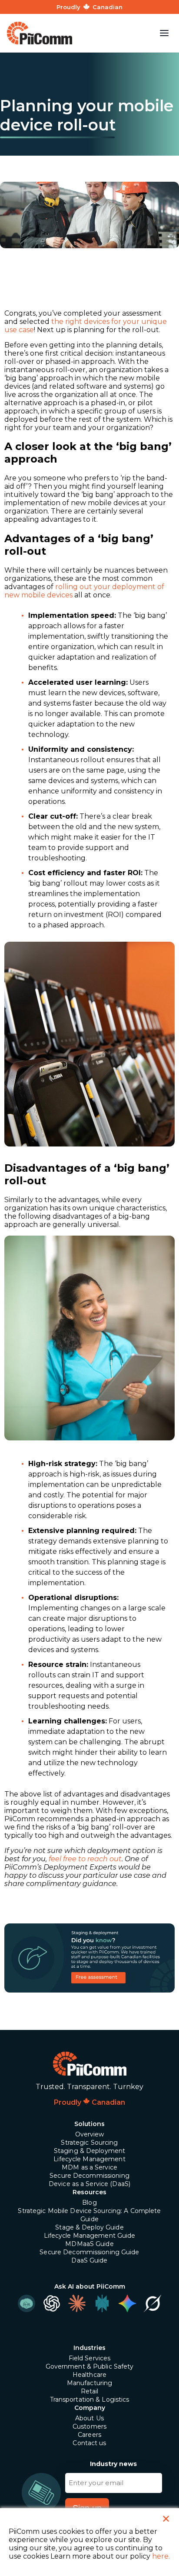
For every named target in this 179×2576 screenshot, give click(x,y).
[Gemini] (127, 2303)
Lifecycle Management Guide (90, 2236)
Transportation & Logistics (90, 2399)
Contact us (89, 2443)
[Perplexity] (102, 2303)
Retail (90, 2391)
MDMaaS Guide (89, 2244)
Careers (89, 2435)
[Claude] (77, 2303)
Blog (89, 2203)
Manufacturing (90, 2383)
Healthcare (89, 2375)
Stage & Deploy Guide (89, 2227)
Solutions (89, 2124)
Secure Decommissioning (89, 2176)
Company (90, 2408)
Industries (89, 2348)
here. (161, 2556)
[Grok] (152, 2303)
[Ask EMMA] (27, 2303)
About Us (89, 2418)
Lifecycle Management (89, 2159)
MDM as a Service (89, 2167)
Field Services (90, 2358)
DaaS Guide (89, 2260)
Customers (89, 2426)
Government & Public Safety (90, 2366)
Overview (90, 2134)
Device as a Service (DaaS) (89, 2184)
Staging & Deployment (89, 2151)
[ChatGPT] (52, 2303)
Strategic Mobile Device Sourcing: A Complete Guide (89, 2215)
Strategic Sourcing (89, 2143)
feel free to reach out (85, 1859)
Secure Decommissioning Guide (89, 2252)
